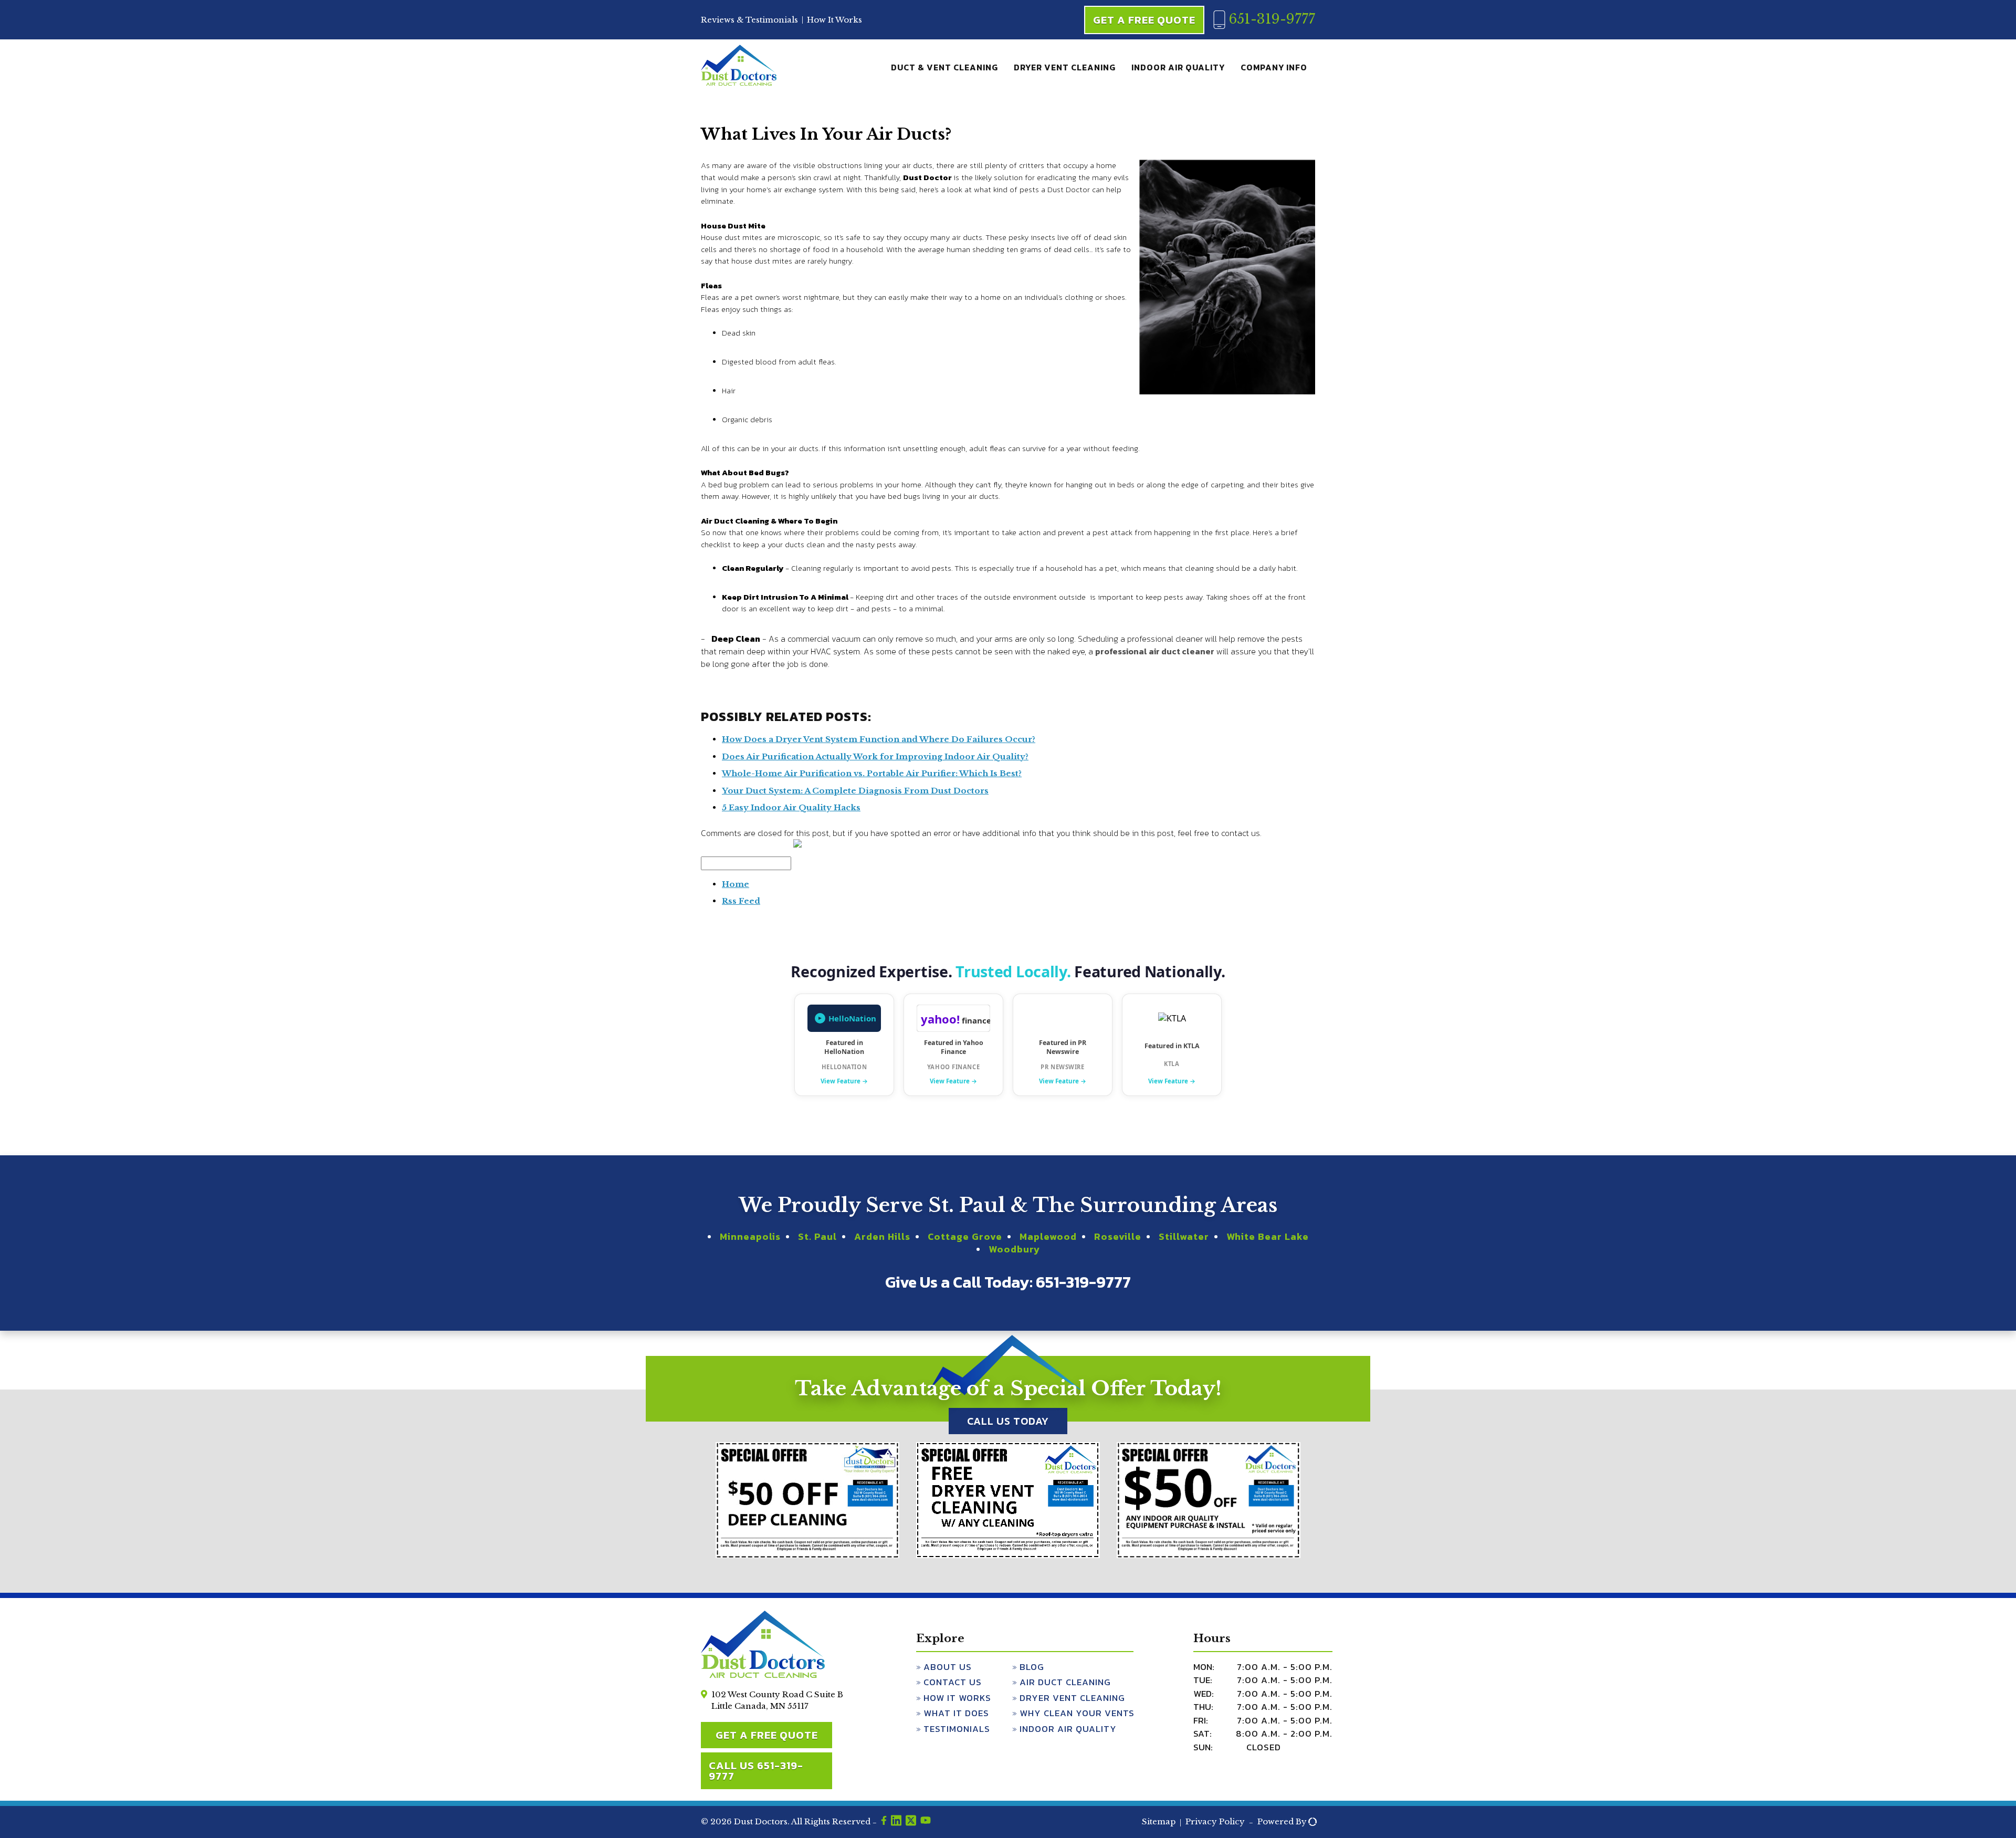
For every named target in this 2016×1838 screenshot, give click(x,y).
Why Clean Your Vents (1077, 1713)
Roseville (1118, 1236)
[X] (911, 1822)
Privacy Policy (1215, 1821)
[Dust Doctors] (739, 83)
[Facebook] (884, 1822)
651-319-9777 (1270, 19)
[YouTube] (926, 1822)
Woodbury (1014, 1249)
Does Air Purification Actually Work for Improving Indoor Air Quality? (875, 756)
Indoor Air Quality (1178, 67)
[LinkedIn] (896, 1822)
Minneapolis (750, 1236)
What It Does (956, 1713)
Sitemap (1159, 1821)
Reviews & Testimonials (749, 20)
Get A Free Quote (1144, 20)
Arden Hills (882, 1236)
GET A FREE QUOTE (767, 1735)
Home (736, 884)
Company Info (1274, 67)
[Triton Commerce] (1311, 1822)
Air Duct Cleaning (1065, 1682)
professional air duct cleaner (1155, 651)
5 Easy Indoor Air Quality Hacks (791, 807)
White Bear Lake (1268, 1236)
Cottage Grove (965, 1236)
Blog (1032, 1667)
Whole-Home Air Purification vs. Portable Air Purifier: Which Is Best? (872, 773)
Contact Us (953, 1682)
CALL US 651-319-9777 (756, 1771)
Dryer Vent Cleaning (1065, 67)
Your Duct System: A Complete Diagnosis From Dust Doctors (855, 791)
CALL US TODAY (1008, 1421)
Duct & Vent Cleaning (944, 67)
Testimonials (957, 1729)
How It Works (834, 20)
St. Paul (817, 1236)
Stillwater (1184, 1236)
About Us (948, 1667)
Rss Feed (741, 901)
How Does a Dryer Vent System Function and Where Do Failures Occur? (879, 739)
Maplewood (1048, 1236)
